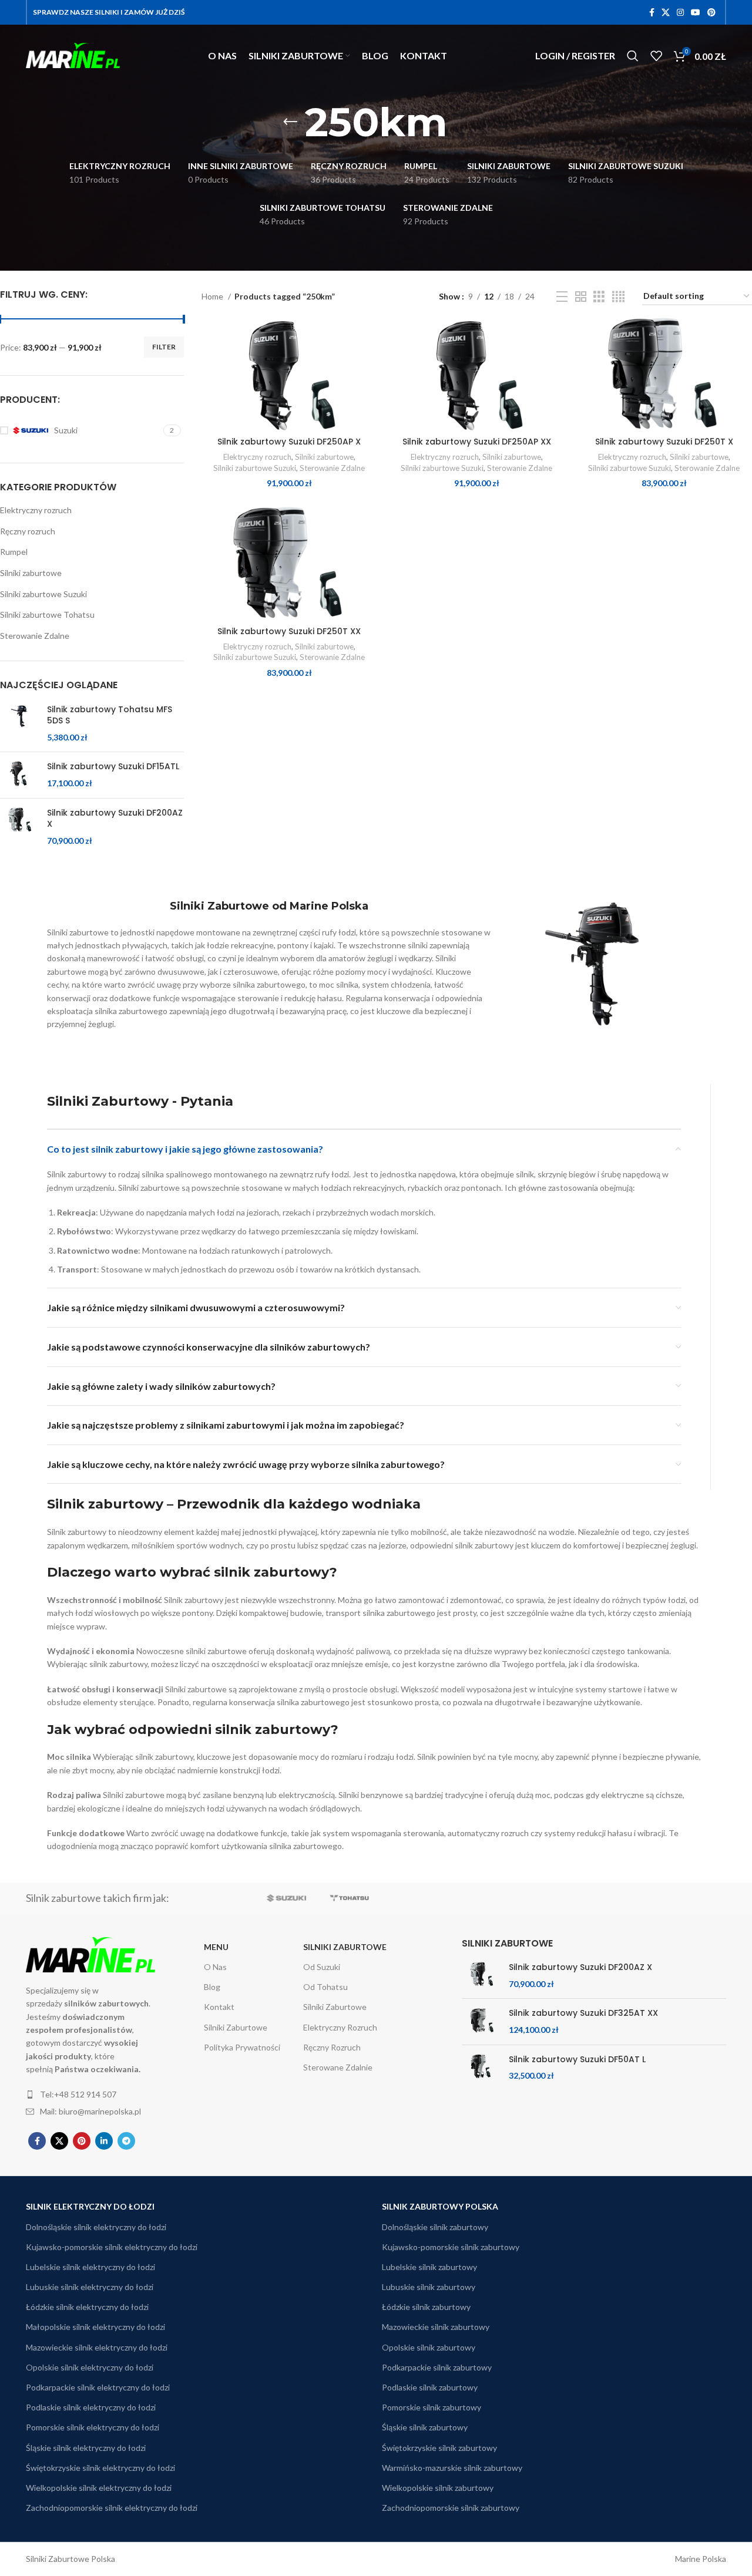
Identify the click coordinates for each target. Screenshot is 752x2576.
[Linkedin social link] (104, 2141)
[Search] (633, 56)
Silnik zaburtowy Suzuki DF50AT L (577, 2060)
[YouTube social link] (696, 12)
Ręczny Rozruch (332, 2047)
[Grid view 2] (581, 297)
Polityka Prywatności (242, 2047)
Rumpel (14, 552)
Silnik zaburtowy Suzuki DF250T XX (289, 631)
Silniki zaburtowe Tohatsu (47, 614)
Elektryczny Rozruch (340, 2027)
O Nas (215, 1967)
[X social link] (666, 12)
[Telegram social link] (126, 2141)
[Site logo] (73, 54)
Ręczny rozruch (28, 531)
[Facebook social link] (652, 12)
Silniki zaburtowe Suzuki (43, 594)
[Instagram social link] (680, 12)
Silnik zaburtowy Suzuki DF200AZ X (115, 819)
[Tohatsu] (349, 1898)
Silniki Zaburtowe (236, 2027)
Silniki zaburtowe (31, 573)
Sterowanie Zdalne (35, 636)
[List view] (562, 297)
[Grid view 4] (618, 297)
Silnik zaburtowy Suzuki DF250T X (664, 442)
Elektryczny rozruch (36, 510)
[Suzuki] (286, 1898)
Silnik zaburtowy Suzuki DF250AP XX (477, 442)
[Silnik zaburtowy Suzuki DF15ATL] (19, 775)
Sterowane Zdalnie (338, 2067)
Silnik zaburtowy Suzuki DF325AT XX (583, 2013)
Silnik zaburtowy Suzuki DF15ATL (113, 767)
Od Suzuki (322, 1967)
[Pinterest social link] (711, 12)
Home (213, 296)
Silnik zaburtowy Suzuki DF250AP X (289, 442)
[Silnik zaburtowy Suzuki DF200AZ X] (19, 827)
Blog (212, 1987)
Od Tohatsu (325, 1987)
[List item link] (96, 2095)
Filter (164, 347)
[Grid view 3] (599, 297)
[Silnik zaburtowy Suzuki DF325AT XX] (481, 2021)
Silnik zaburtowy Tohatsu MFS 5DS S (110, 715)
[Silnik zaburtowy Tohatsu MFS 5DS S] (19, 724)
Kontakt (219, 2007)
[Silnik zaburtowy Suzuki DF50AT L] (481, 2068)
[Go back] (290, 122)
